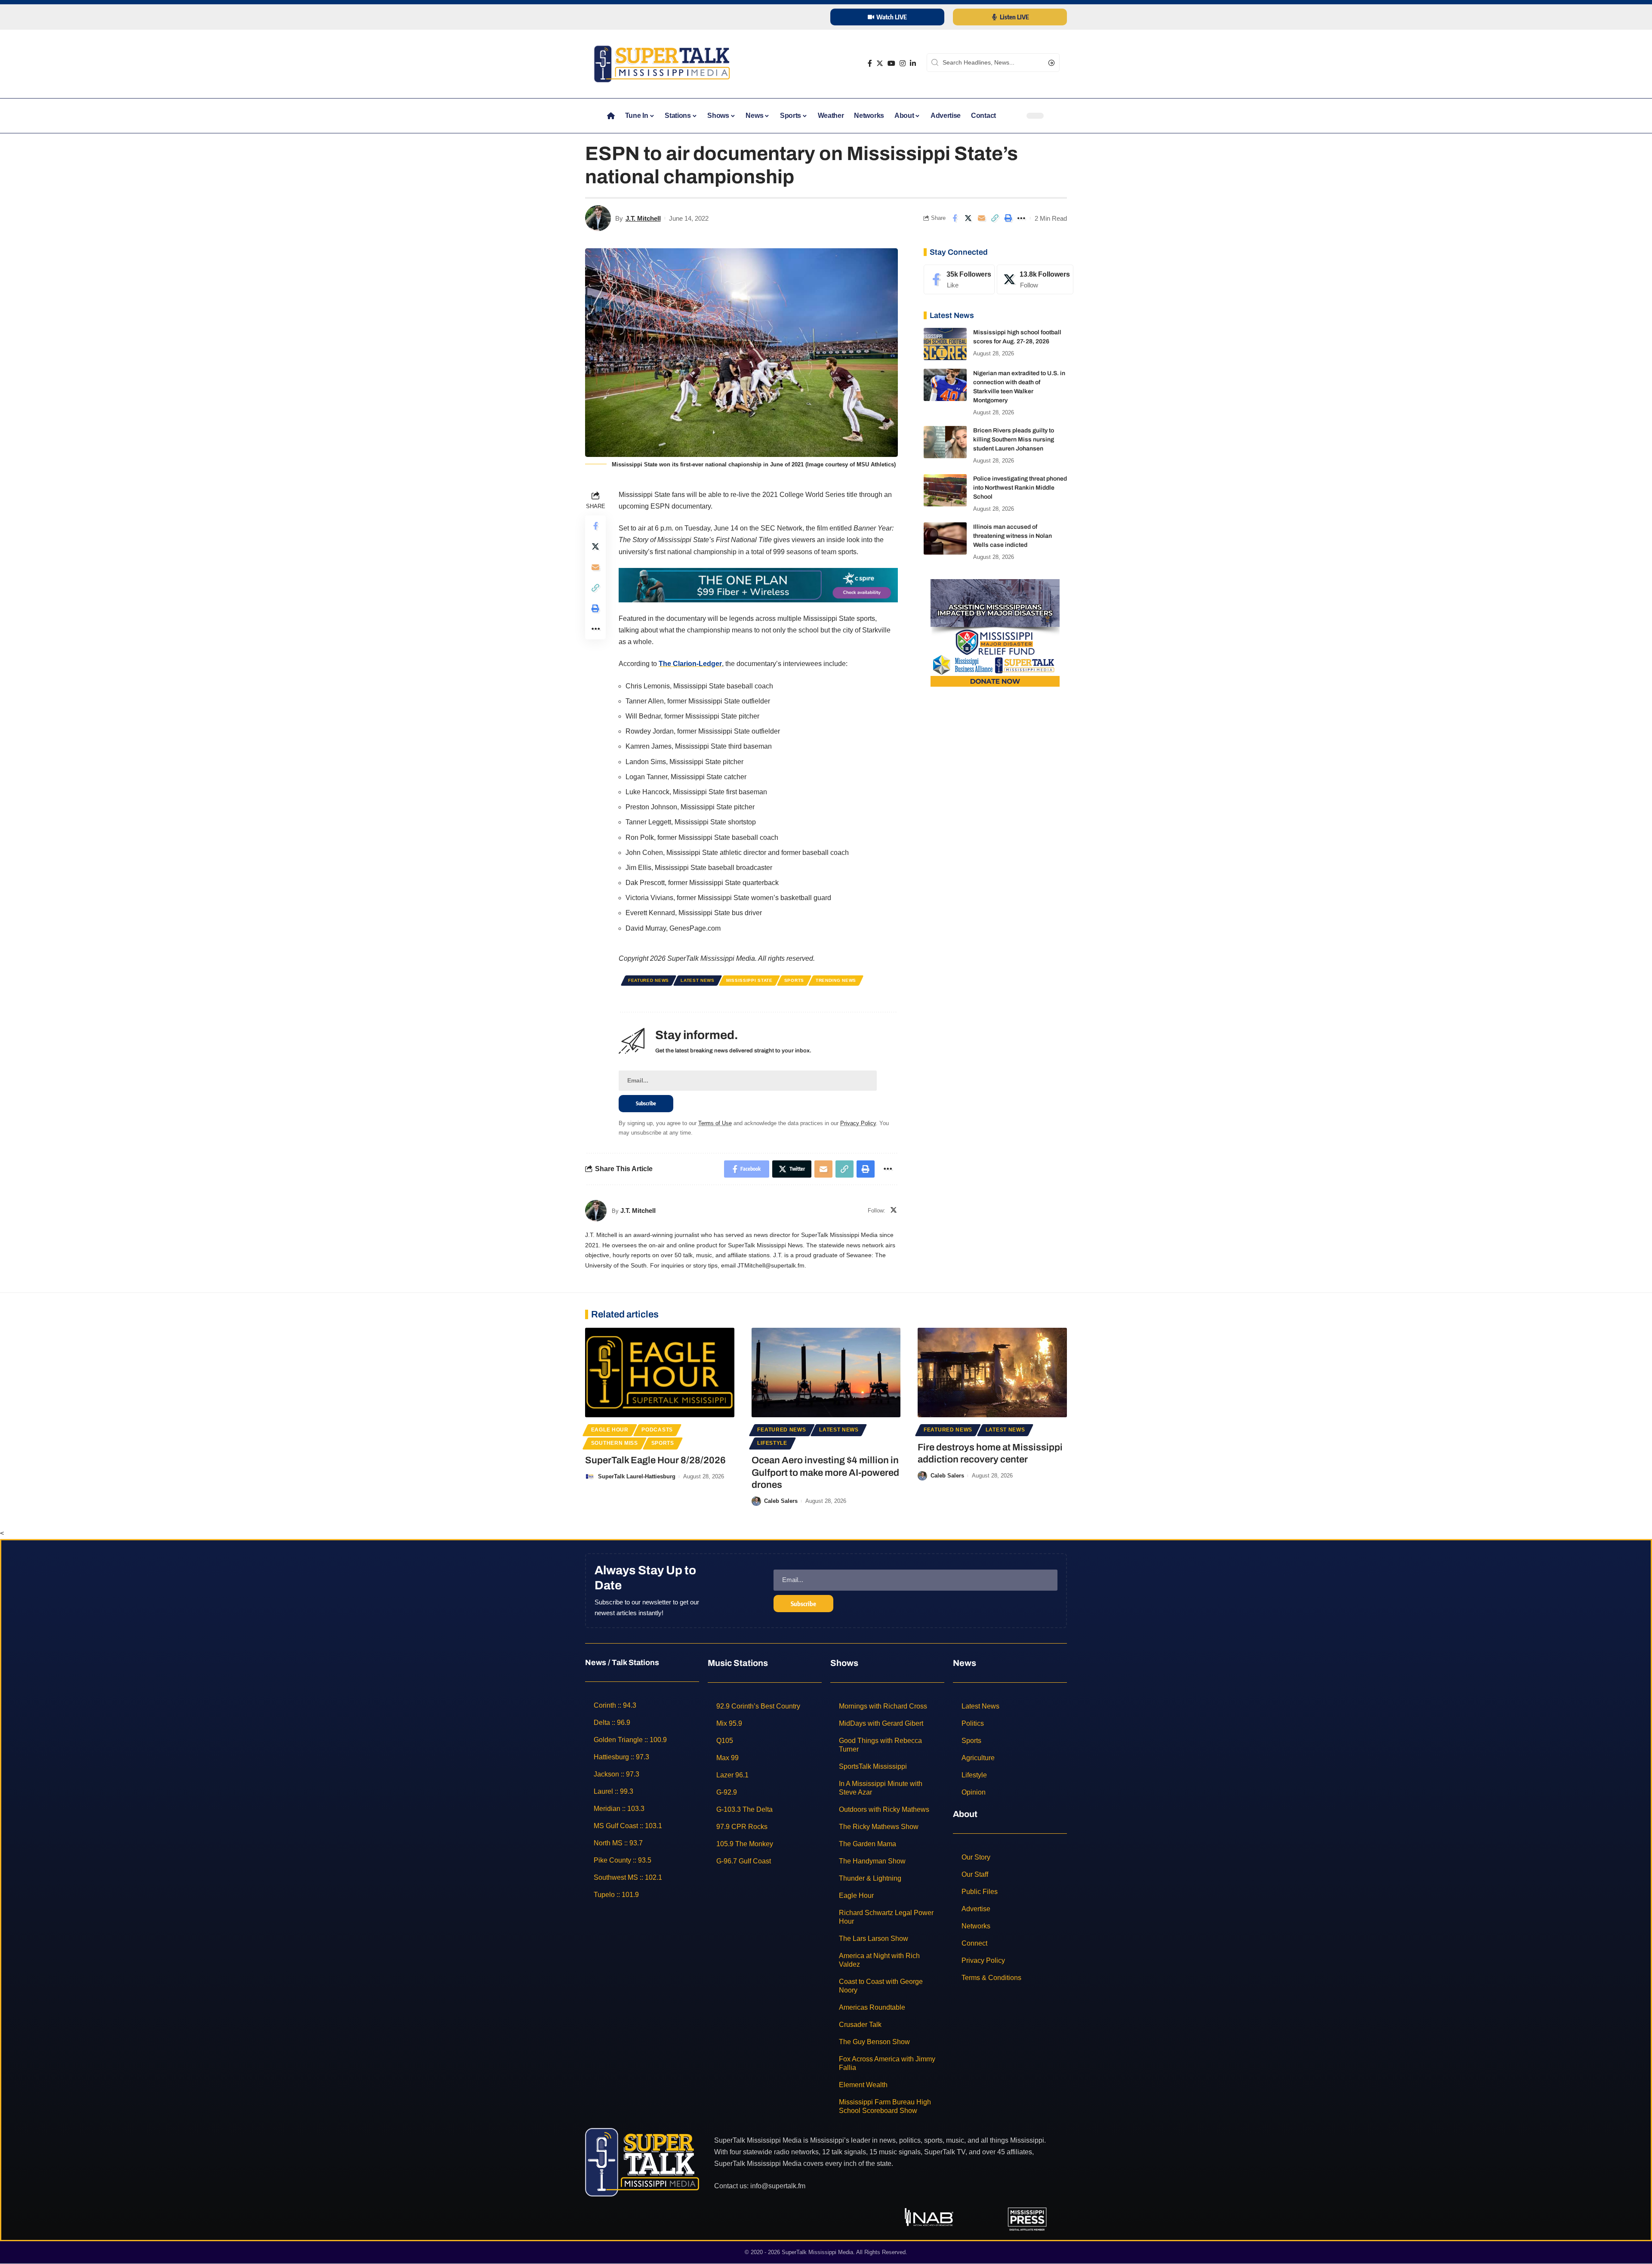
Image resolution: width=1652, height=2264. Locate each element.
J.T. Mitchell (643, 218)
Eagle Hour (610, 1430)
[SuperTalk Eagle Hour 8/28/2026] (660, 1373)
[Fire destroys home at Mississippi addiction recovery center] (992, 1373)
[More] (1021, 218)
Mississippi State (749, 980)
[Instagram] (903, 63)
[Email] (981, 218)
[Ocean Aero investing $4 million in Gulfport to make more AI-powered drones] (826, 1373)
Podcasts (657, 1430)
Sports (794, 980)
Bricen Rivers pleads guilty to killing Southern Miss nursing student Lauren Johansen (1014, 440)
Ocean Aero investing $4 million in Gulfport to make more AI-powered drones (825, 1473)
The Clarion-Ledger (690, 664)
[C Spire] (758, 585)
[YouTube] (891, 63)
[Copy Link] (995, 218)
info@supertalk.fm (778, 2186)
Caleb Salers (781, 1501)
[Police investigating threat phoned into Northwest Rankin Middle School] (945, 490)
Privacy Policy (858, 1123)
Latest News (698, 980)
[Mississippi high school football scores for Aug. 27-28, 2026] (945, 344)
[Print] (1008, 218)
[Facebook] (870, 63)
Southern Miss (615, 1443)
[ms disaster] (995, 632)
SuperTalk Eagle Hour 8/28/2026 (655, 1460)
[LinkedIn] (913, 63)
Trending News (836, 980)
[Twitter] (880, 63)
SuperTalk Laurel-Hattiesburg (637, 1476)
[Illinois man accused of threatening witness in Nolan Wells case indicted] (945, 538)
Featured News (649, 980)
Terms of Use (715, 1123)
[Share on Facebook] (955, 218)
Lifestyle (772, 1443)
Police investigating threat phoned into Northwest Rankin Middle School (1020, 488)
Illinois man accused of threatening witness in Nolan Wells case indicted (1012, 536)
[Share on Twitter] (968, 218)
